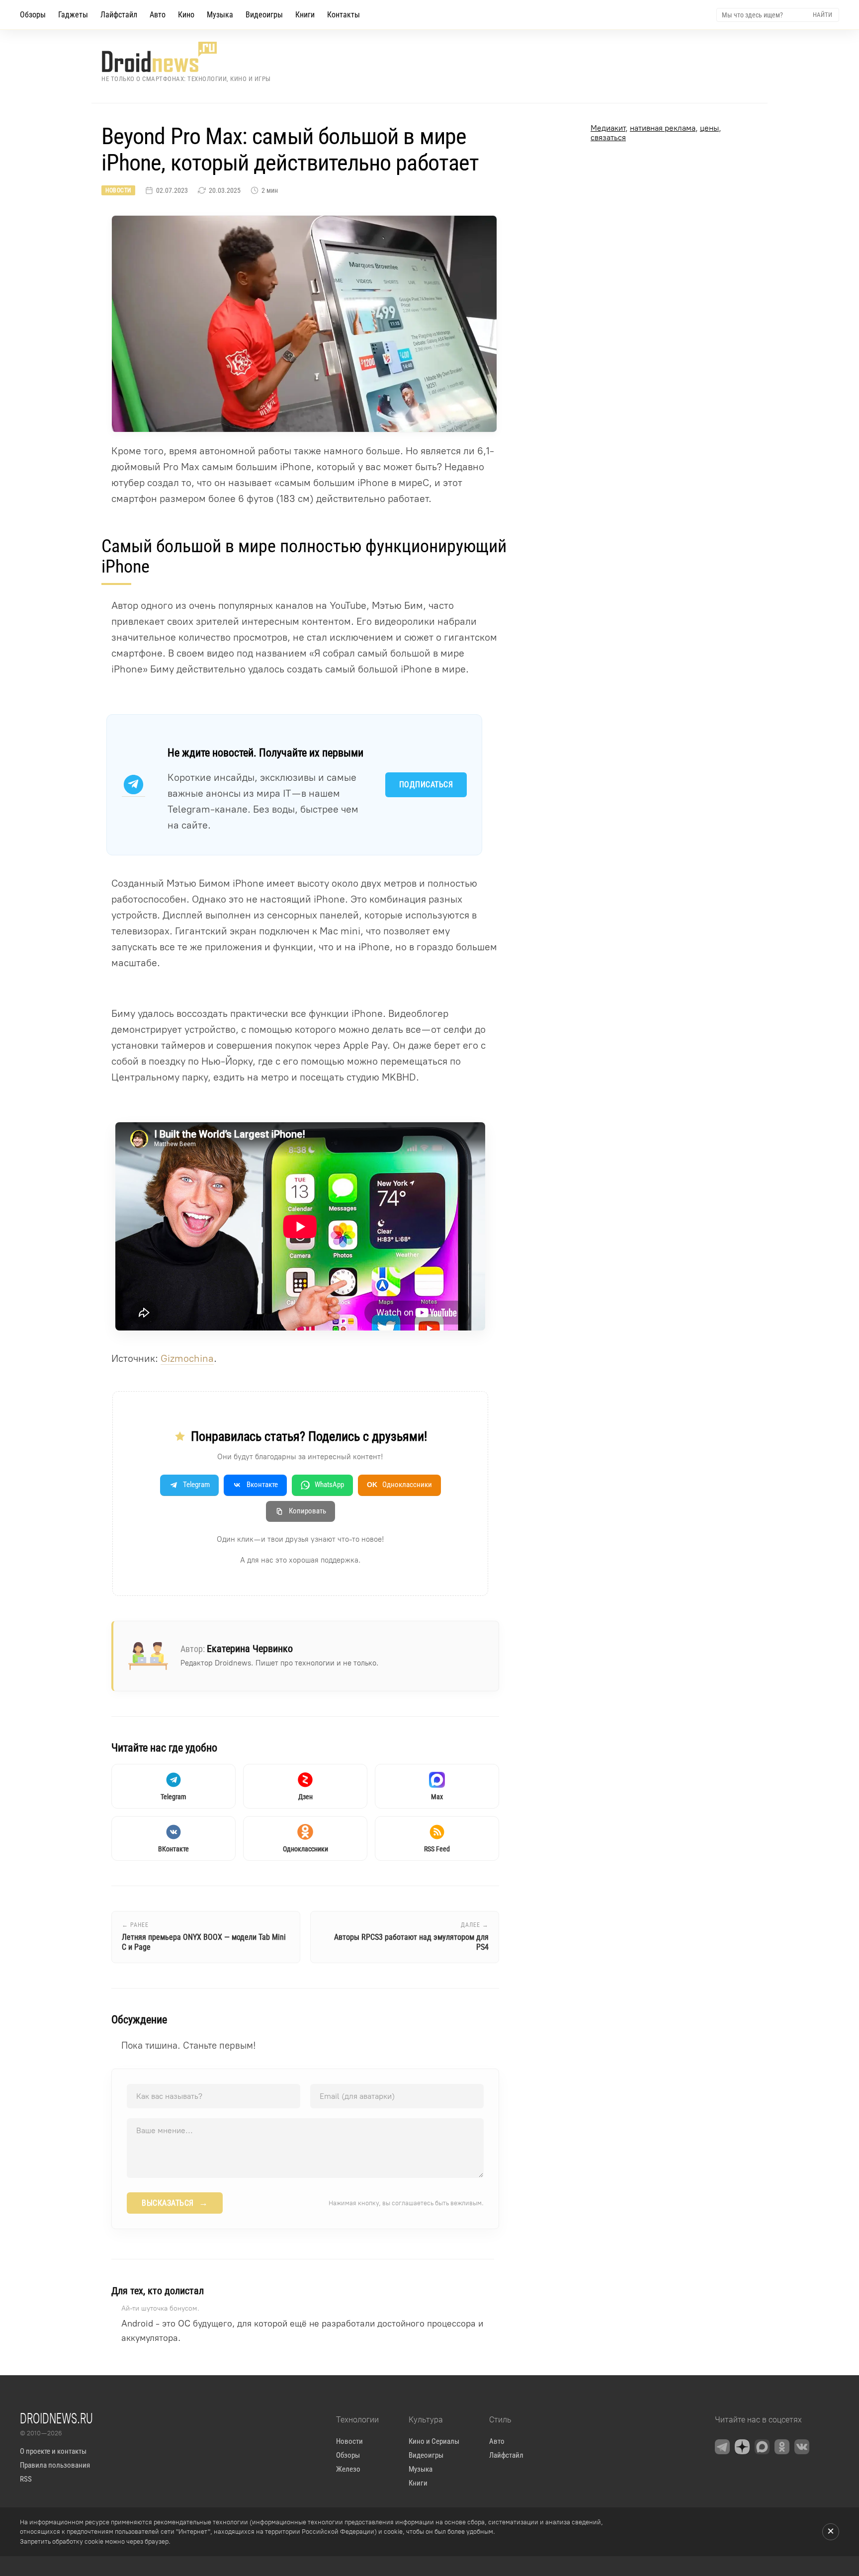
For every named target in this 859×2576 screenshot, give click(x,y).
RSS (26, 2479)
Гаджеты (73, 15)
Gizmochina (187, 1358)
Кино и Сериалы (434, 2441)
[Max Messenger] (762, 2447)
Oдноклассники (399, 1485)
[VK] (802, 2447)
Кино (186, 15)
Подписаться (426, 785)
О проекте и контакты (53, 2451)
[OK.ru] (782, 2447)
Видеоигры (264, 15)
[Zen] (742, 2447)
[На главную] (186, 57)
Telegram (196, 1485)
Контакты (344, 15)
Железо (348, 2469)
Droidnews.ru (56, 2418)
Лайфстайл (119, 15)
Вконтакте (262, 1485)
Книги (305, 15)
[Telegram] (722, 2447)
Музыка (220, 15)
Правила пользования (55, 2465)
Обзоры (33, 15)
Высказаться (175, 2203)
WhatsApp (329, 1485)
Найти (822, 15)
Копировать (307, 1511)
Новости (118, 190)
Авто (158, 15)
